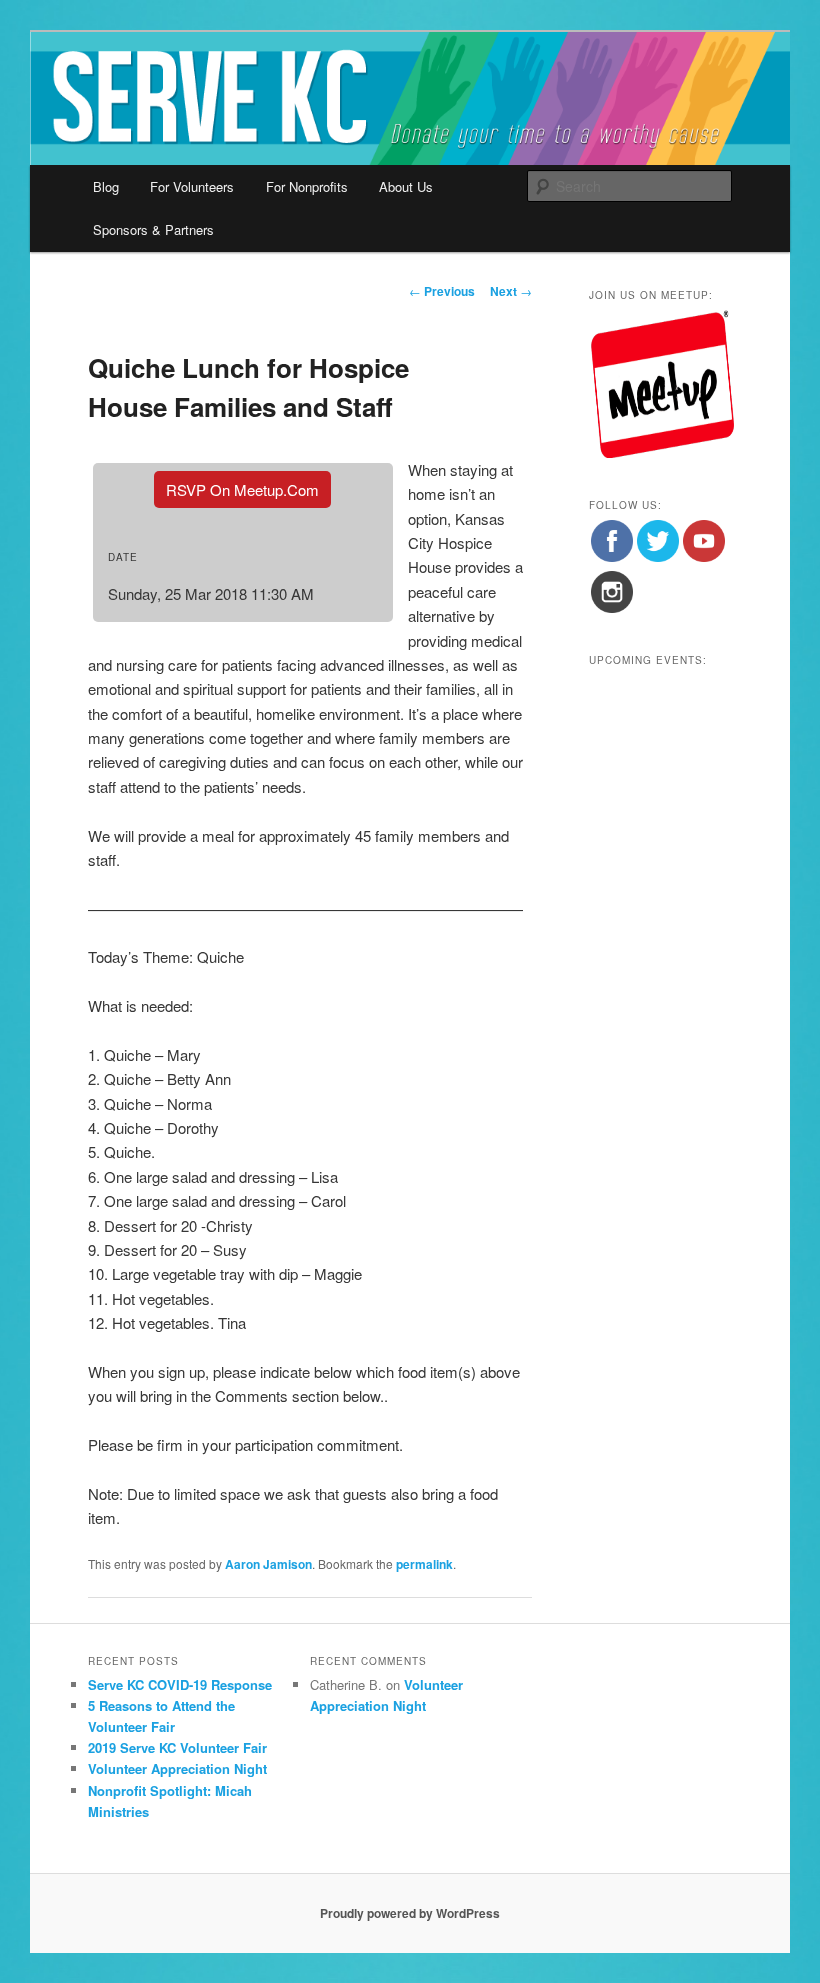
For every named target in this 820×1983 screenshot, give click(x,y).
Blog (106, 186)
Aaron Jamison (268, 1564)
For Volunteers (192, 186)
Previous (442, 291)
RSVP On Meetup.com (242, 489)
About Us (406, 186)
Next (511, 291)
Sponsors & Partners (153, 229)
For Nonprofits (307, 186)
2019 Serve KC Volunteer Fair (177, 1747)
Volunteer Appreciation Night (177, 1768)
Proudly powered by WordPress (410, 1913)
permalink (424, 1564)
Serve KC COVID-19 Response (180, 1684)
